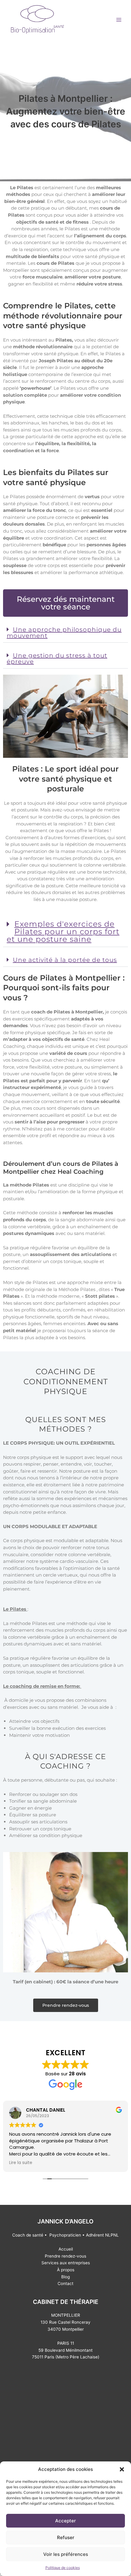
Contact (65, 2283)
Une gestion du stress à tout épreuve (57, 658)
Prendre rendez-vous (65, 2256)
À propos (66, 2270)
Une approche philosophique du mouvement (64, 633)
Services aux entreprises (66, 2263)
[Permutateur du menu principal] (119, 20)
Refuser (66, 2537)
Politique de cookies (63, 2568)
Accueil (66, 2249)
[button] (122, 2469)
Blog (65, 2277)
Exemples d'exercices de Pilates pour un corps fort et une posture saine (63, 931)
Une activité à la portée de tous (65, 960)
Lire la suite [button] (21, 2163)
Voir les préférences (66, 2554)
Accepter (65, 2521)
